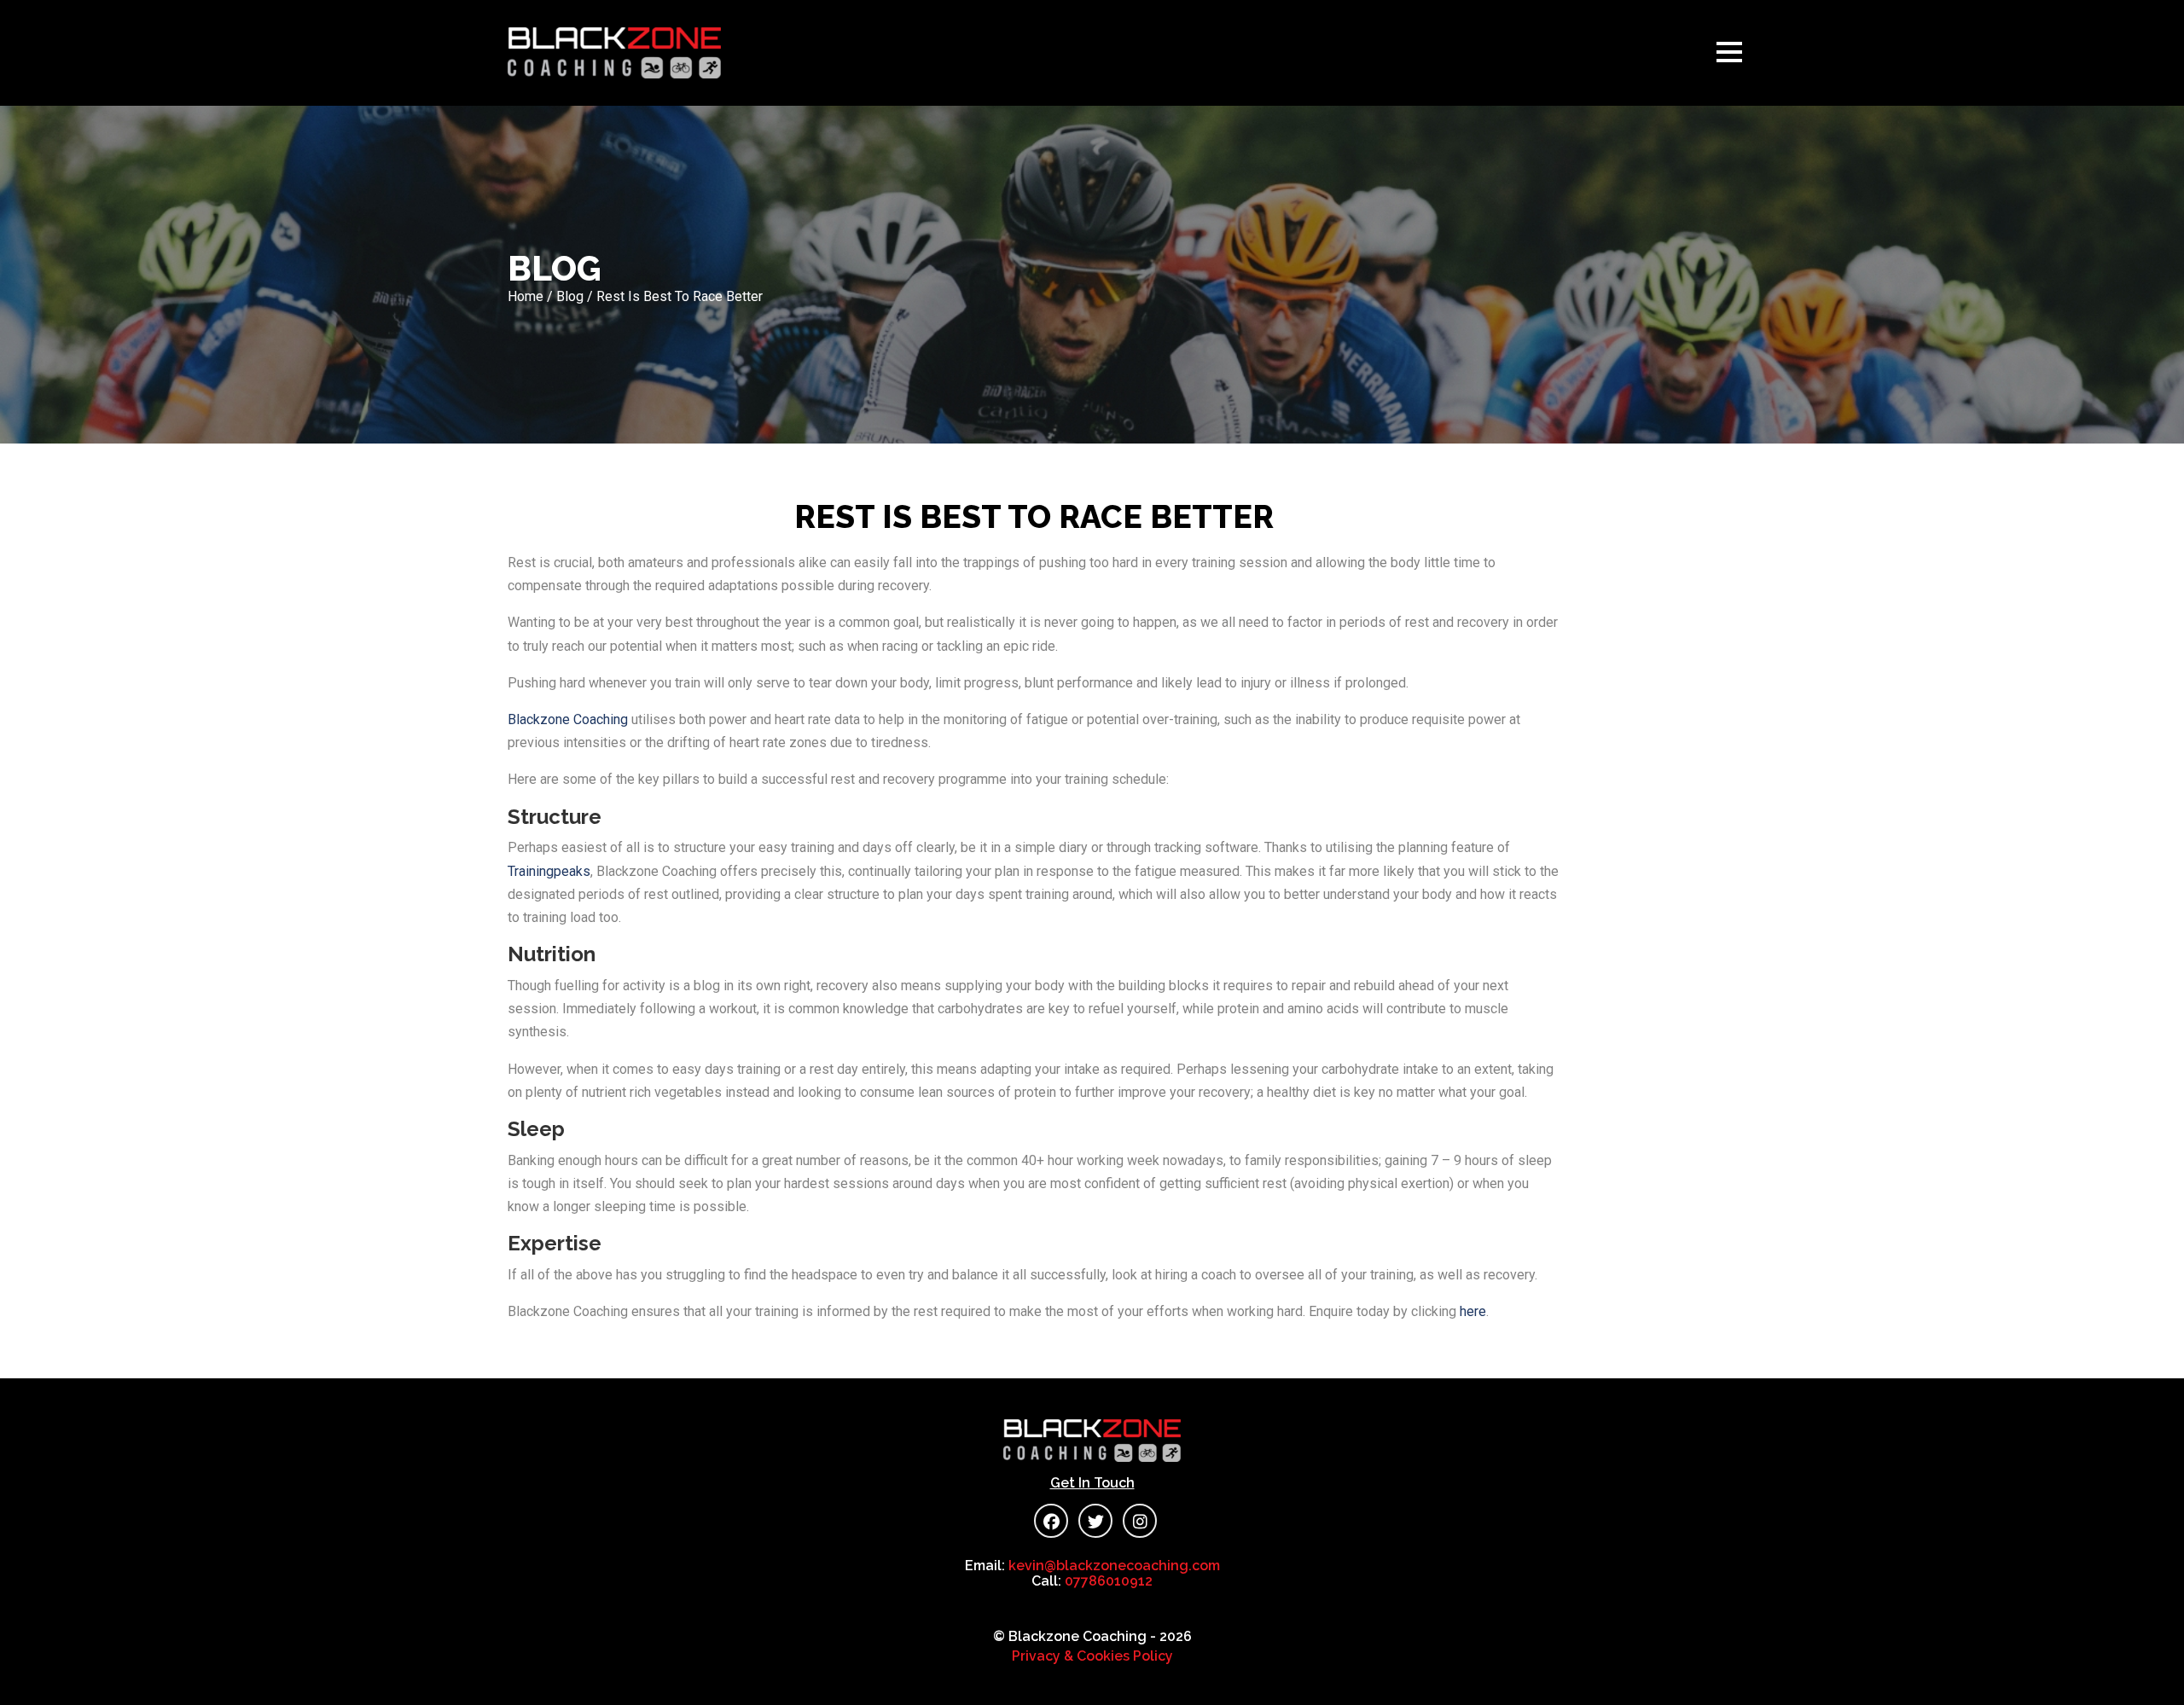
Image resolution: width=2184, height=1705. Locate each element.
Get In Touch (1092, 1483)
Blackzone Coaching (568, 719)
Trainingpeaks (549, 871)
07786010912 (1109, 1581)
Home (526, 296)
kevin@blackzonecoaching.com (1114, 1566)
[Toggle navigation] (1734, 53)
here (1473, 1311)
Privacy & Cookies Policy (1092, 1656)
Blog (570, 296)
